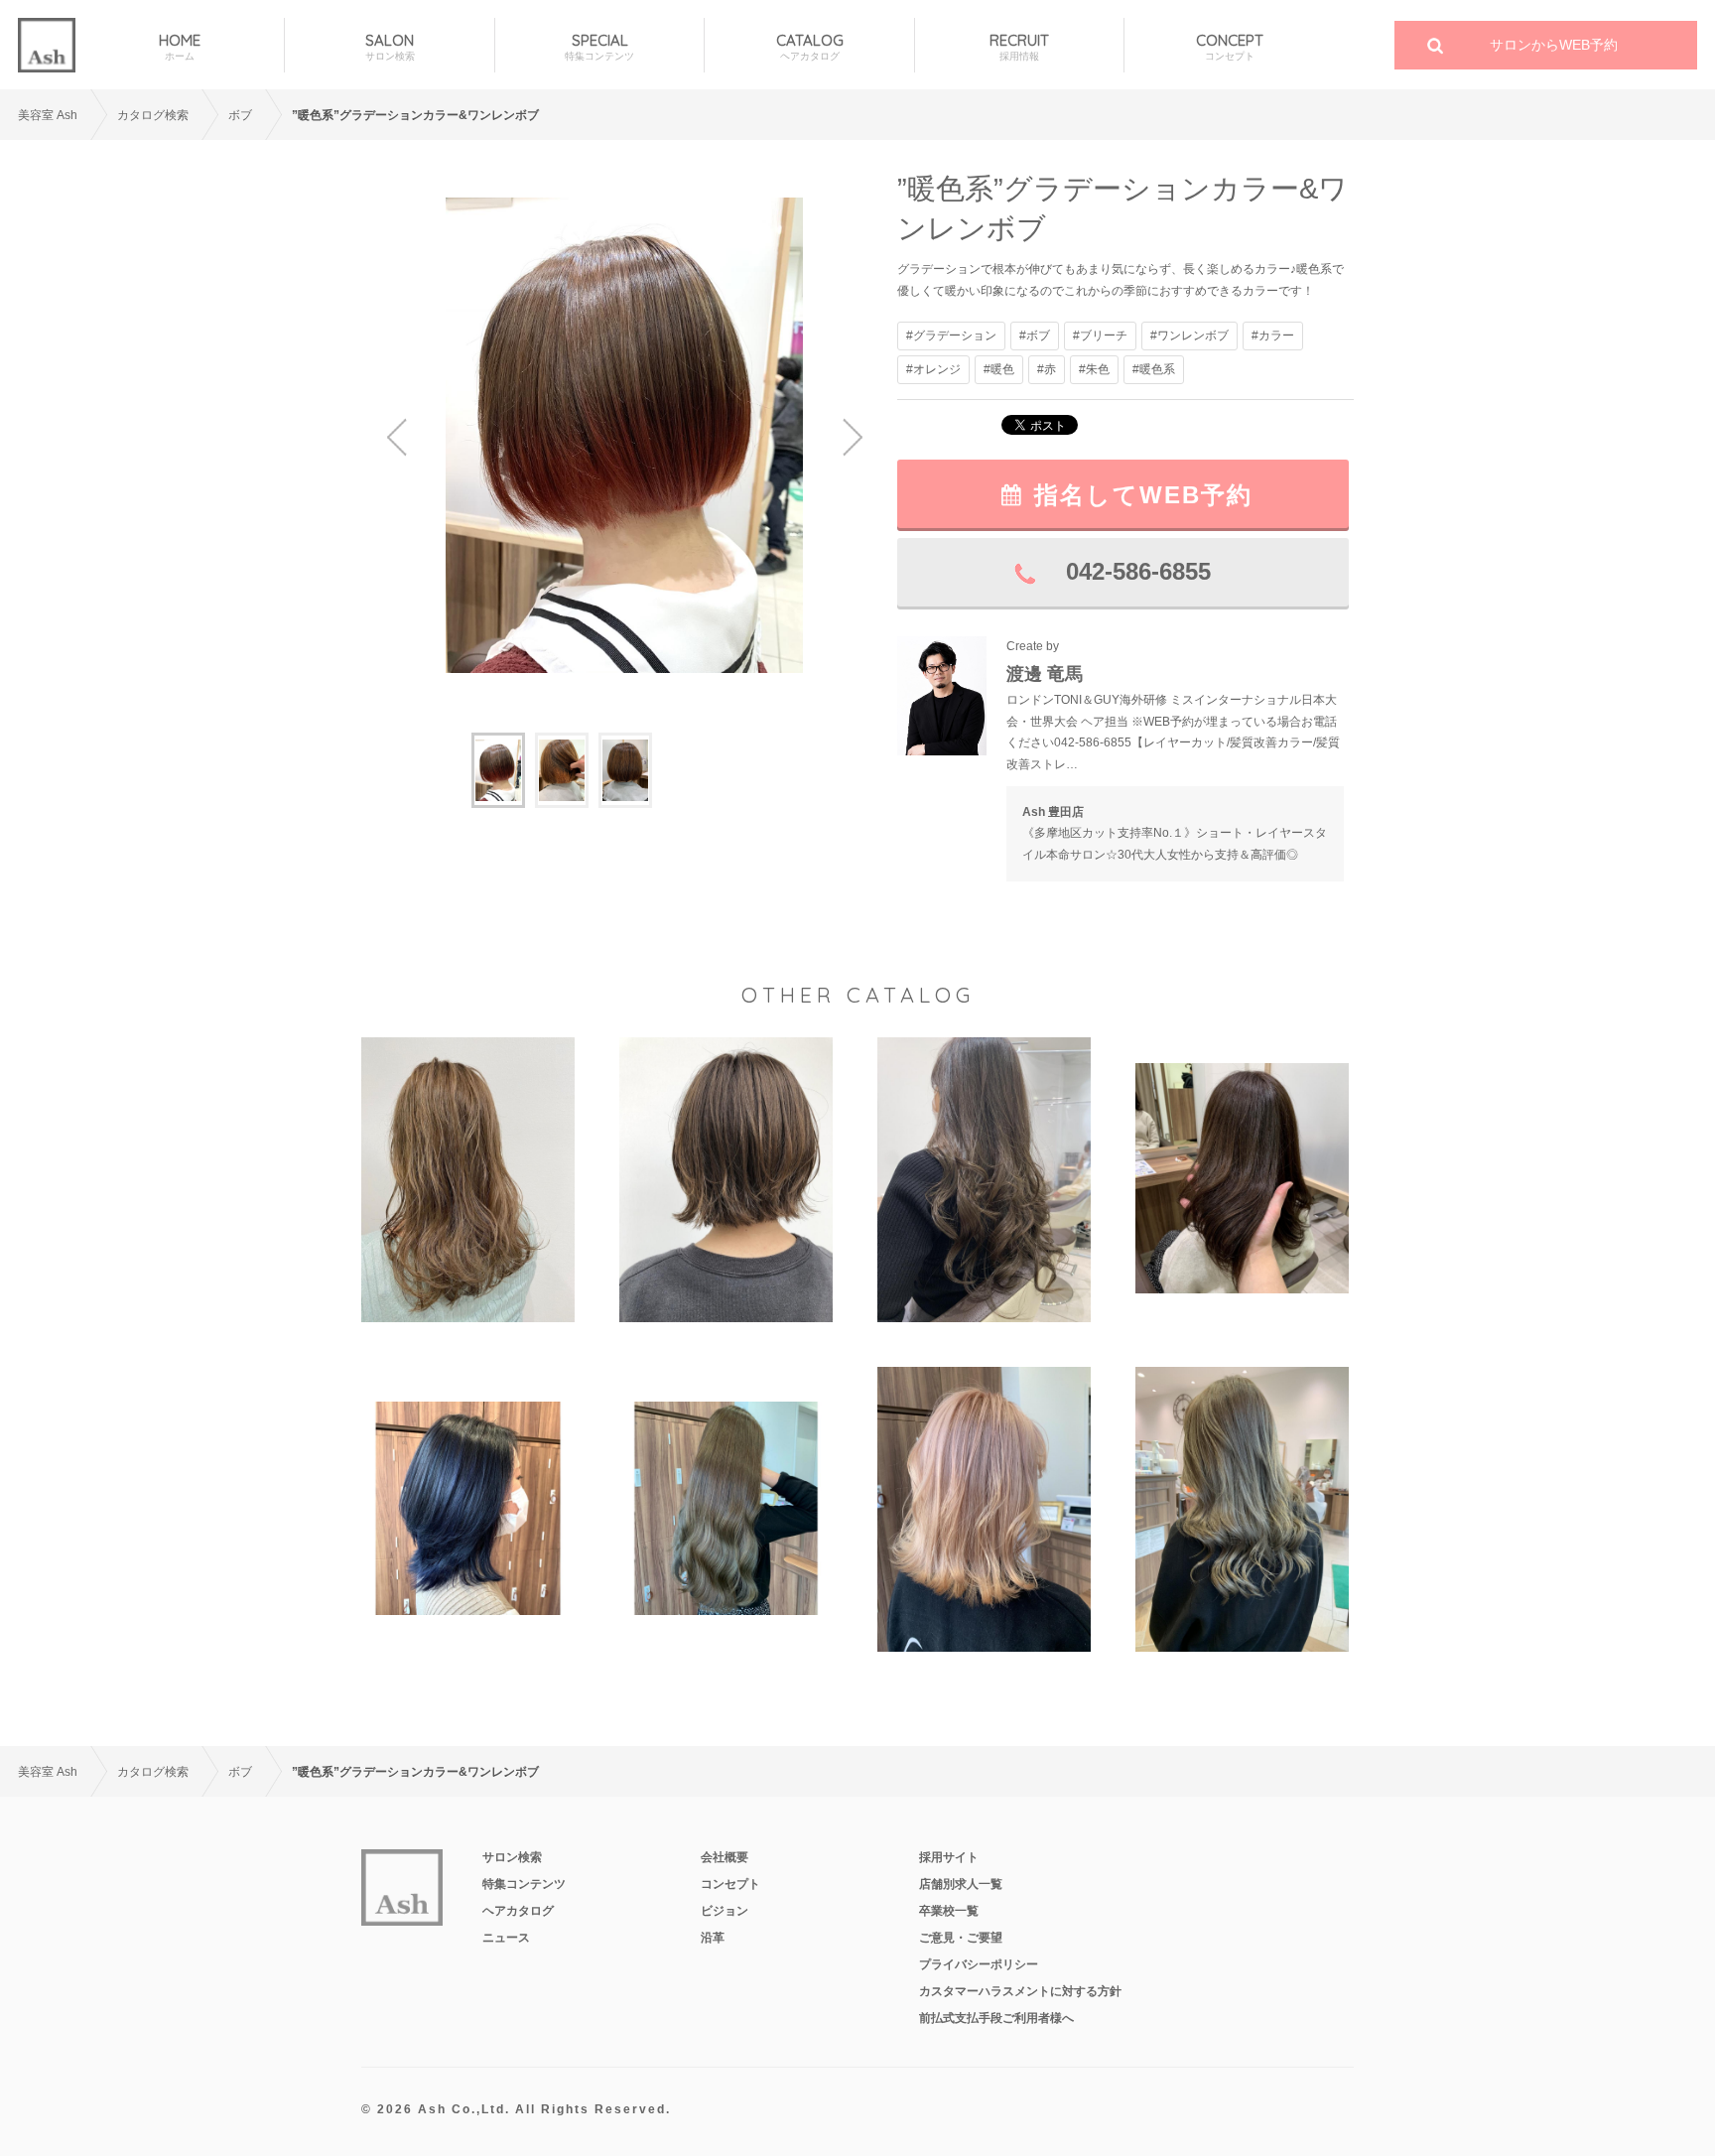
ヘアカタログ (518, 1911)
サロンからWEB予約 (1554, 45)
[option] (624, 435)
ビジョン (725, 1911)
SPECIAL (599, 47)
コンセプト (730, 1884)
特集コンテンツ (524, 1884)
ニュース (506, 1938)
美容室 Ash (48, 115)
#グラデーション (951, 336)
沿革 (713, 1938)
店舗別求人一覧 (961, 1884)
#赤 (1047, 369)
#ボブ (1035, 336)
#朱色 (1094, 369)
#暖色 (999, 369)
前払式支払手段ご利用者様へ (996, 2018)
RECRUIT (1019, 47)
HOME (180, 47)
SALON (390, 47)
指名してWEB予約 (1143, 495)
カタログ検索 (153, 115)
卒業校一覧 (949, 1911)
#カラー (1273, 336)
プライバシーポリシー (979, 1964)
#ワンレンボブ (1189, 336)
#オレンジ (933, 369)
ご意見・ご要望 (961, 1938)
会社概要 (725, 1857)
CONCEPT (1230, 47)
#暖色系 (1154, 369)
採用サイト (949, 1857)
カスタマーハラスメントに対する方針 (1020, 1991)
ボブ (240, 115)
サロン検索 (512, 1857)
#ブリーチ (1100, 336)
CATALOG (810, 47)
